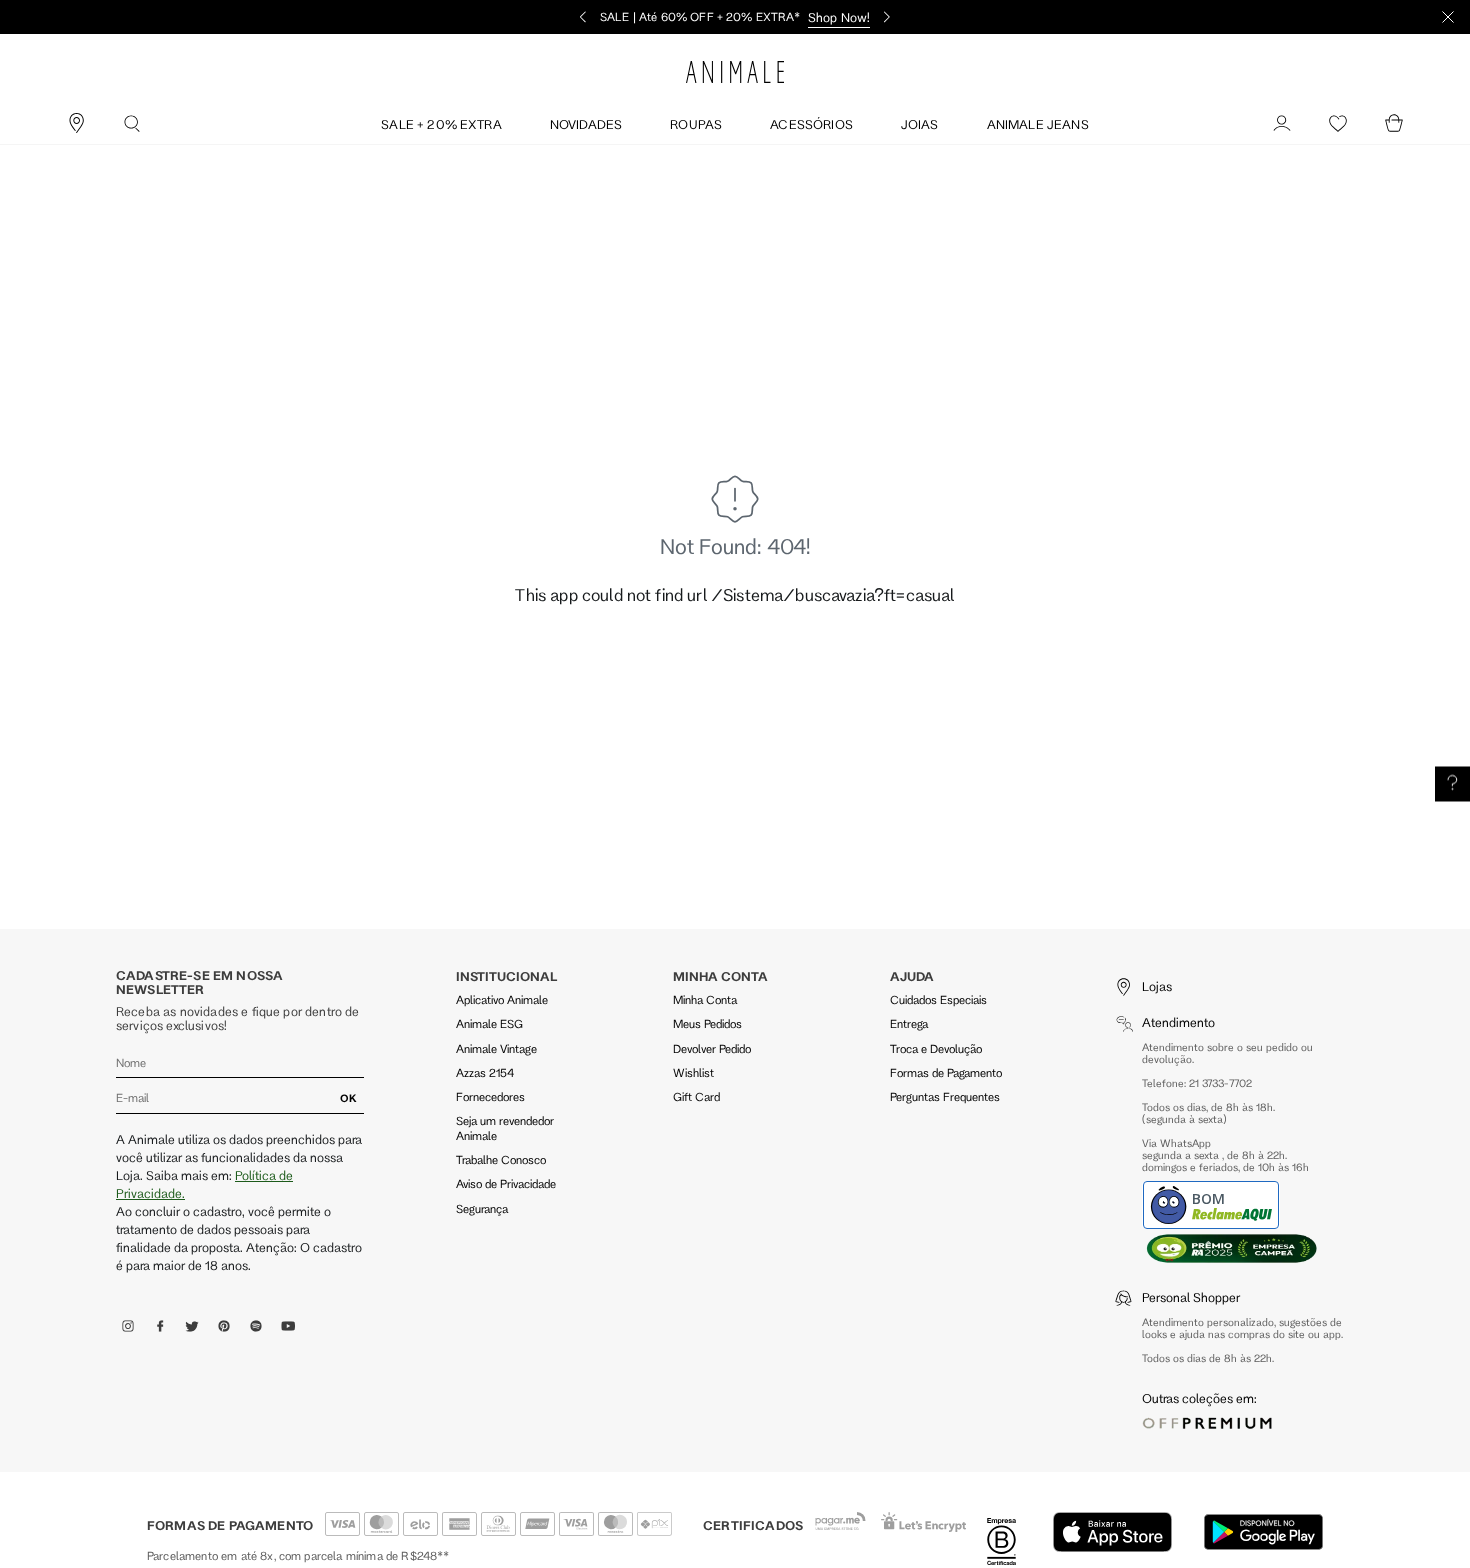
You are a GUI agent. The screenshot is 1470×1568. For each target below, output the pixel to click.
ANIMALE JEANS (1038, 124)
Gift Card (696, 1096)
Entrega (909, 1023)
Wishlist (693, 1072)
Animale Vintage (496, 1048)
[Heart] (1338, 124)
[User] (1282, 124)
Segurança (482, 1208)
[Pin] (76, 124)
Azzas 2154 (485, 1072)
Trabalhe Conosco (501, 1159)
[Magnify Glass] (132, 124)
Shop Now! (839, 17)
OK (348, 1098)
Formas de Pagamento (946, 1072)
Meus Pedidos (707, 1023)
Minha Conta (705, 999)
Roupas (696, 124)
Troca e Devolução (936, 1048)
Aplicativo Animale (502, 999)
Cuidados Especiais (938, 999)
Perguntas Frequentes (945, 1096)
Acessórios (811, 124)
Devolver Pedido (712, 1048)
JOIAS (920, 124)
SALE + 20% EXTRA (441, 124)
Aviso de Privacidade (506, 1183)
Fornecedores (490, 1096)
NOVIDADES (586, 124)
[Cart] (1394, 124)
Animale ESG (489, 1023)
